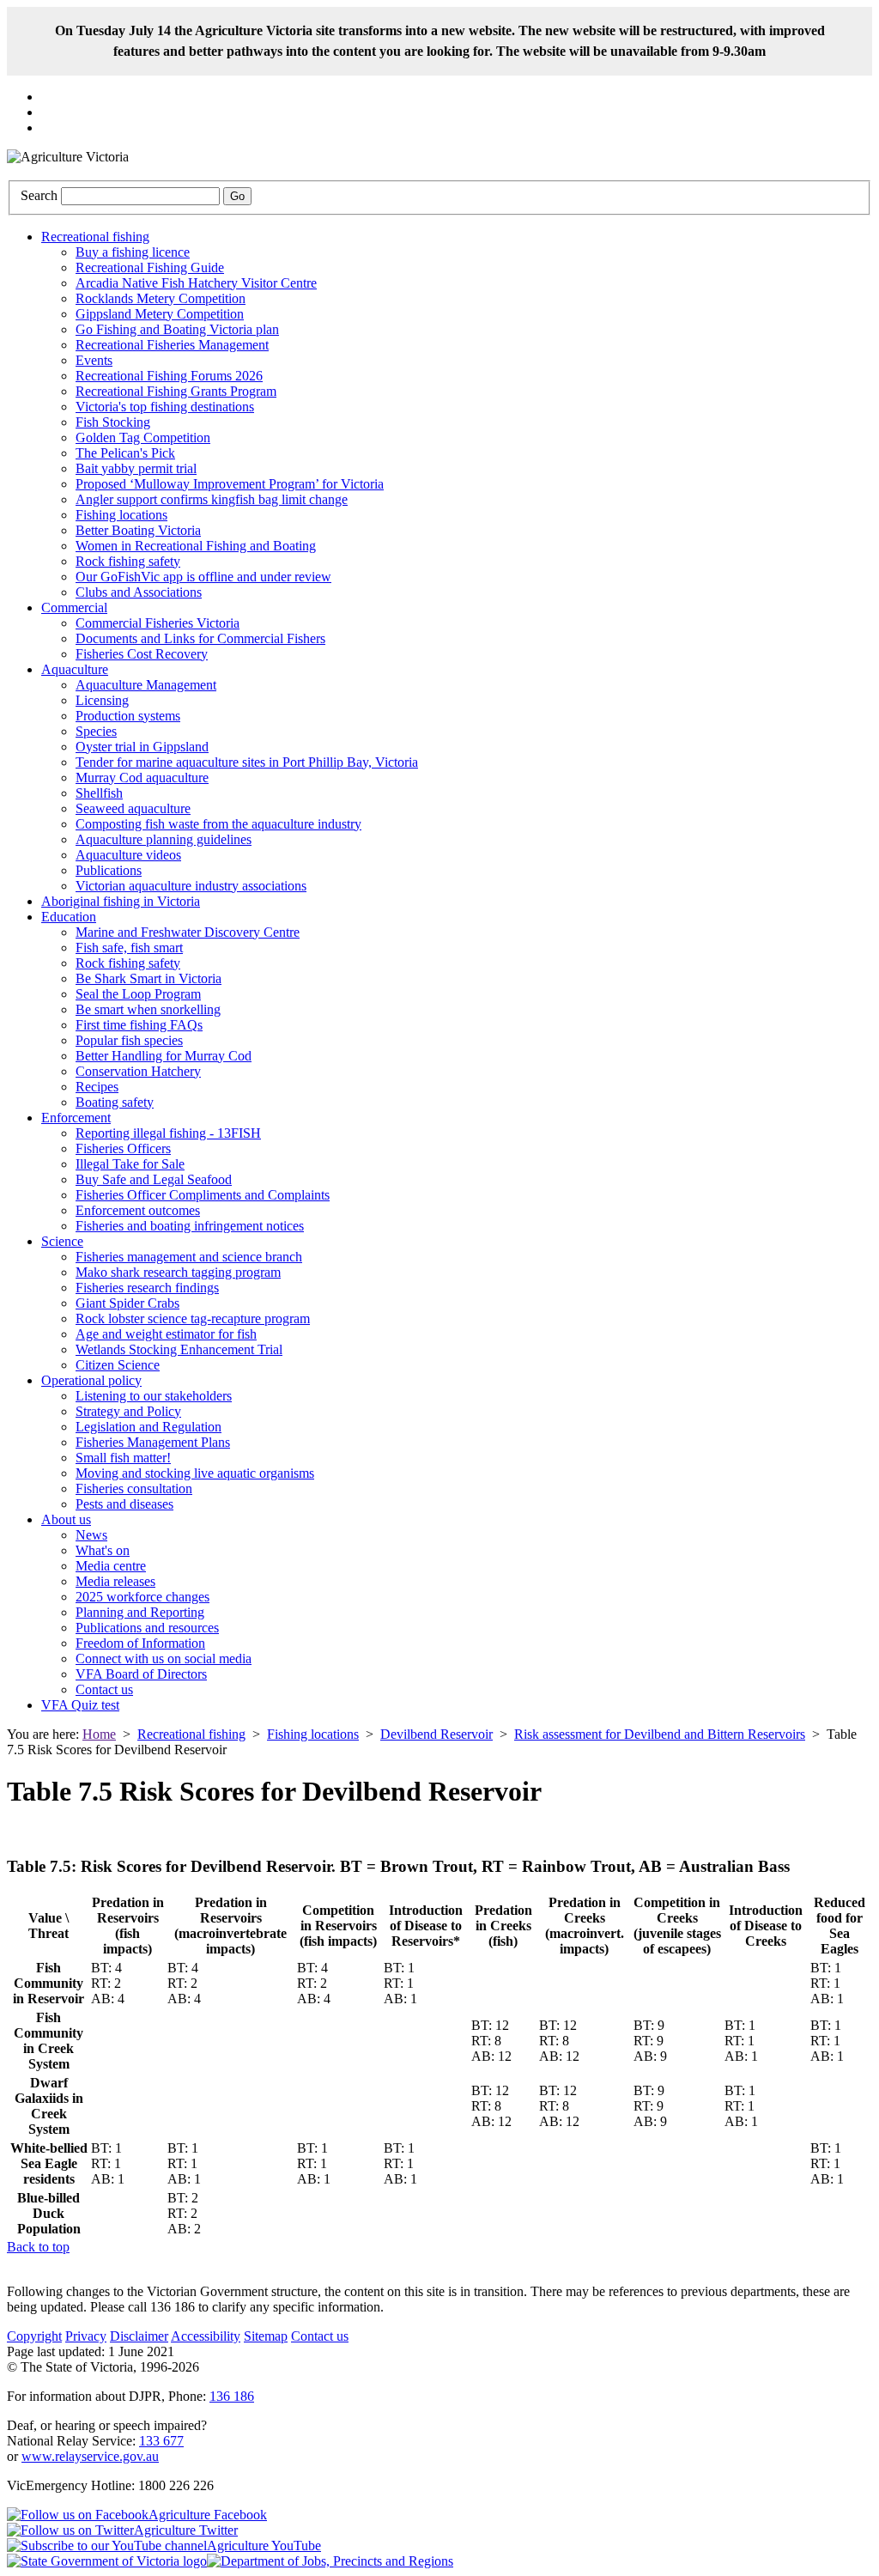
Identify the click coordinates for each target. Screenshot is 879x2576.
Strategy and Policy (128, 1411)
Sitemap (266, 2336)
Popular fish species (129, 1040)
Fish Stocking (113, 422)
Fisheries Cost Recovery (142, 654)
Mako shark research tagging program (178, 1272)
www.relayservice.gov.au (90, 2456)
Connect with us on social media (164, 1659)
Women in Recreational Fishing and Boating (196, 546)
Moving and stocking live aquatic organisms (195, 1473)
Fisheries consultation (134, 1488)
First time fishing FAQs (139, 1025)
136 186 (232, 2396)
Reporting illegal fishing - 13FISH (168, 1133)
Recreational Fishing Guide (150, 267)
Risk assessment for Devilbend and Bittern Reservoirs (660, 1734)
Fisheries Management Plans (153, 1442)
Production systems (128, 716)
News (91, 1535)
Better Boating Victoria (138, 530)
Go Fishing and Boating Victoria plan (177, 329)
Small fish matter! (123, 1458)
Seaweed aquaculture (133, 808)
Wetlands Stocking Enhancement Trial (179, 1349)
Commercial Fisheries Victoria (158, 623)
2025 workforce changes (142, 1597)
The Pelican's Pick (125, 453)
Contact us (104, 1689)
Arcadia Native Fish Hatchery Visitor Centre (196, 283)
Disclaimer (139, 2336)
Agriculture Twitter (186, 2530)
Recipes (97, 1087)
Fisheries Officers (123, 1148)
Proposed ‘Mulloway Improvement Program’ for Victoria (230, 484)
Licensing (102, 700)
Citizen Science (118, 1365)
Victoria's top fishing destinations (165, 407)
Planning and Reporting (140, 1612)
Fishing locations (121, 515)
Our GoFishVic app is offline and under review (203, 577)
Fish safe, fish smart (129, 948)
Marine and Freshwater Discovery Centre (188, 932)
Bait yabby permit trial (136, 468)
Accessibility (206, 2336)
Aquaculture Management (146, 685)
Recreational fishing (191, 1734)
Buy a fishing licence (133, 252)
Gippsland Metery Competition (160, 314)
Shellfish (99, 793)
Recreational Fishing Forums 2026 (169, 376)
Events (94, 360)
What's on (103, 1550)
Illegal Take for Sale (130, 1164)
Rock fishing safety (128, 561)
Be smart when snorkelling (148, 1009)
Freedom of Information (140, 1643)
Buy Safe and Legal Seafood (154, 1179)
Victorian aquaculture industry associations (191, 886)
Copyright (34, 2336)
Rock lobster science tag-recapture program (193, 1318)
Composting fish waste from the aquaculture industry (218, 824)
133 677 (161, 2441)
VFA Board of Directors (141, 1674)
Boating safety (115, 1102)
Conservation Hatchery (138, 1071)
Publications (109, 870)
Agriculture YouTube (264, 2546)
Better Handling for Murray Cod (164, 1056)
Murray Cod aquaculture (142, 778)
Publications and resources (147, 1628)
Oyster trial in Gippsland (142, 747)
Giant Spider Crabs (127, 1303)
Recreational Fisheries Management (172, 345)
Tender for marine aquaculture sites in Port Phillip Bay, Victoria (247, 762)
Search (39, 195)
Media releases (115, 1581)
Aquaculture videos (128, 855)
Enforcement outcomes (138, 1210)
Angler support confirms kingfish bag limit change (212, 499)
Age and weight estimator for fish (166, 1334)
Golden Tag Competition (143, 437)
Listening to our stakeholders (154, 1396)
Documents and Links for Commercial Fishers (200, 638)
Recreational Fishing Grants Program (176, 391)
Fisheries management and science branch (189, 1257)
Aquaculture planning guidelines (164, 839)
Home (99, 1734)
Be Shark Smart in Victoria (149, 978)
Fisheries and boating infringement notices (190, 1226)
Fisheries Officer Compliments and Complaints (203, 1195)
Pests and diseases (124, 1504)
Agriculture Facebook (208, 2515)
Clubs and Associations (139, 592)
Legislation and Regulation (149, 1427)
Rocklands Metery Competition (161, 298)
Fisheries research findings (147, 1288)
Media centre (111, 1566)
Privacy (86, 2336)
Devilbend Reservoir (436, 1734)
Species (96, 731)
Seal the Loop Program (138, 994)
